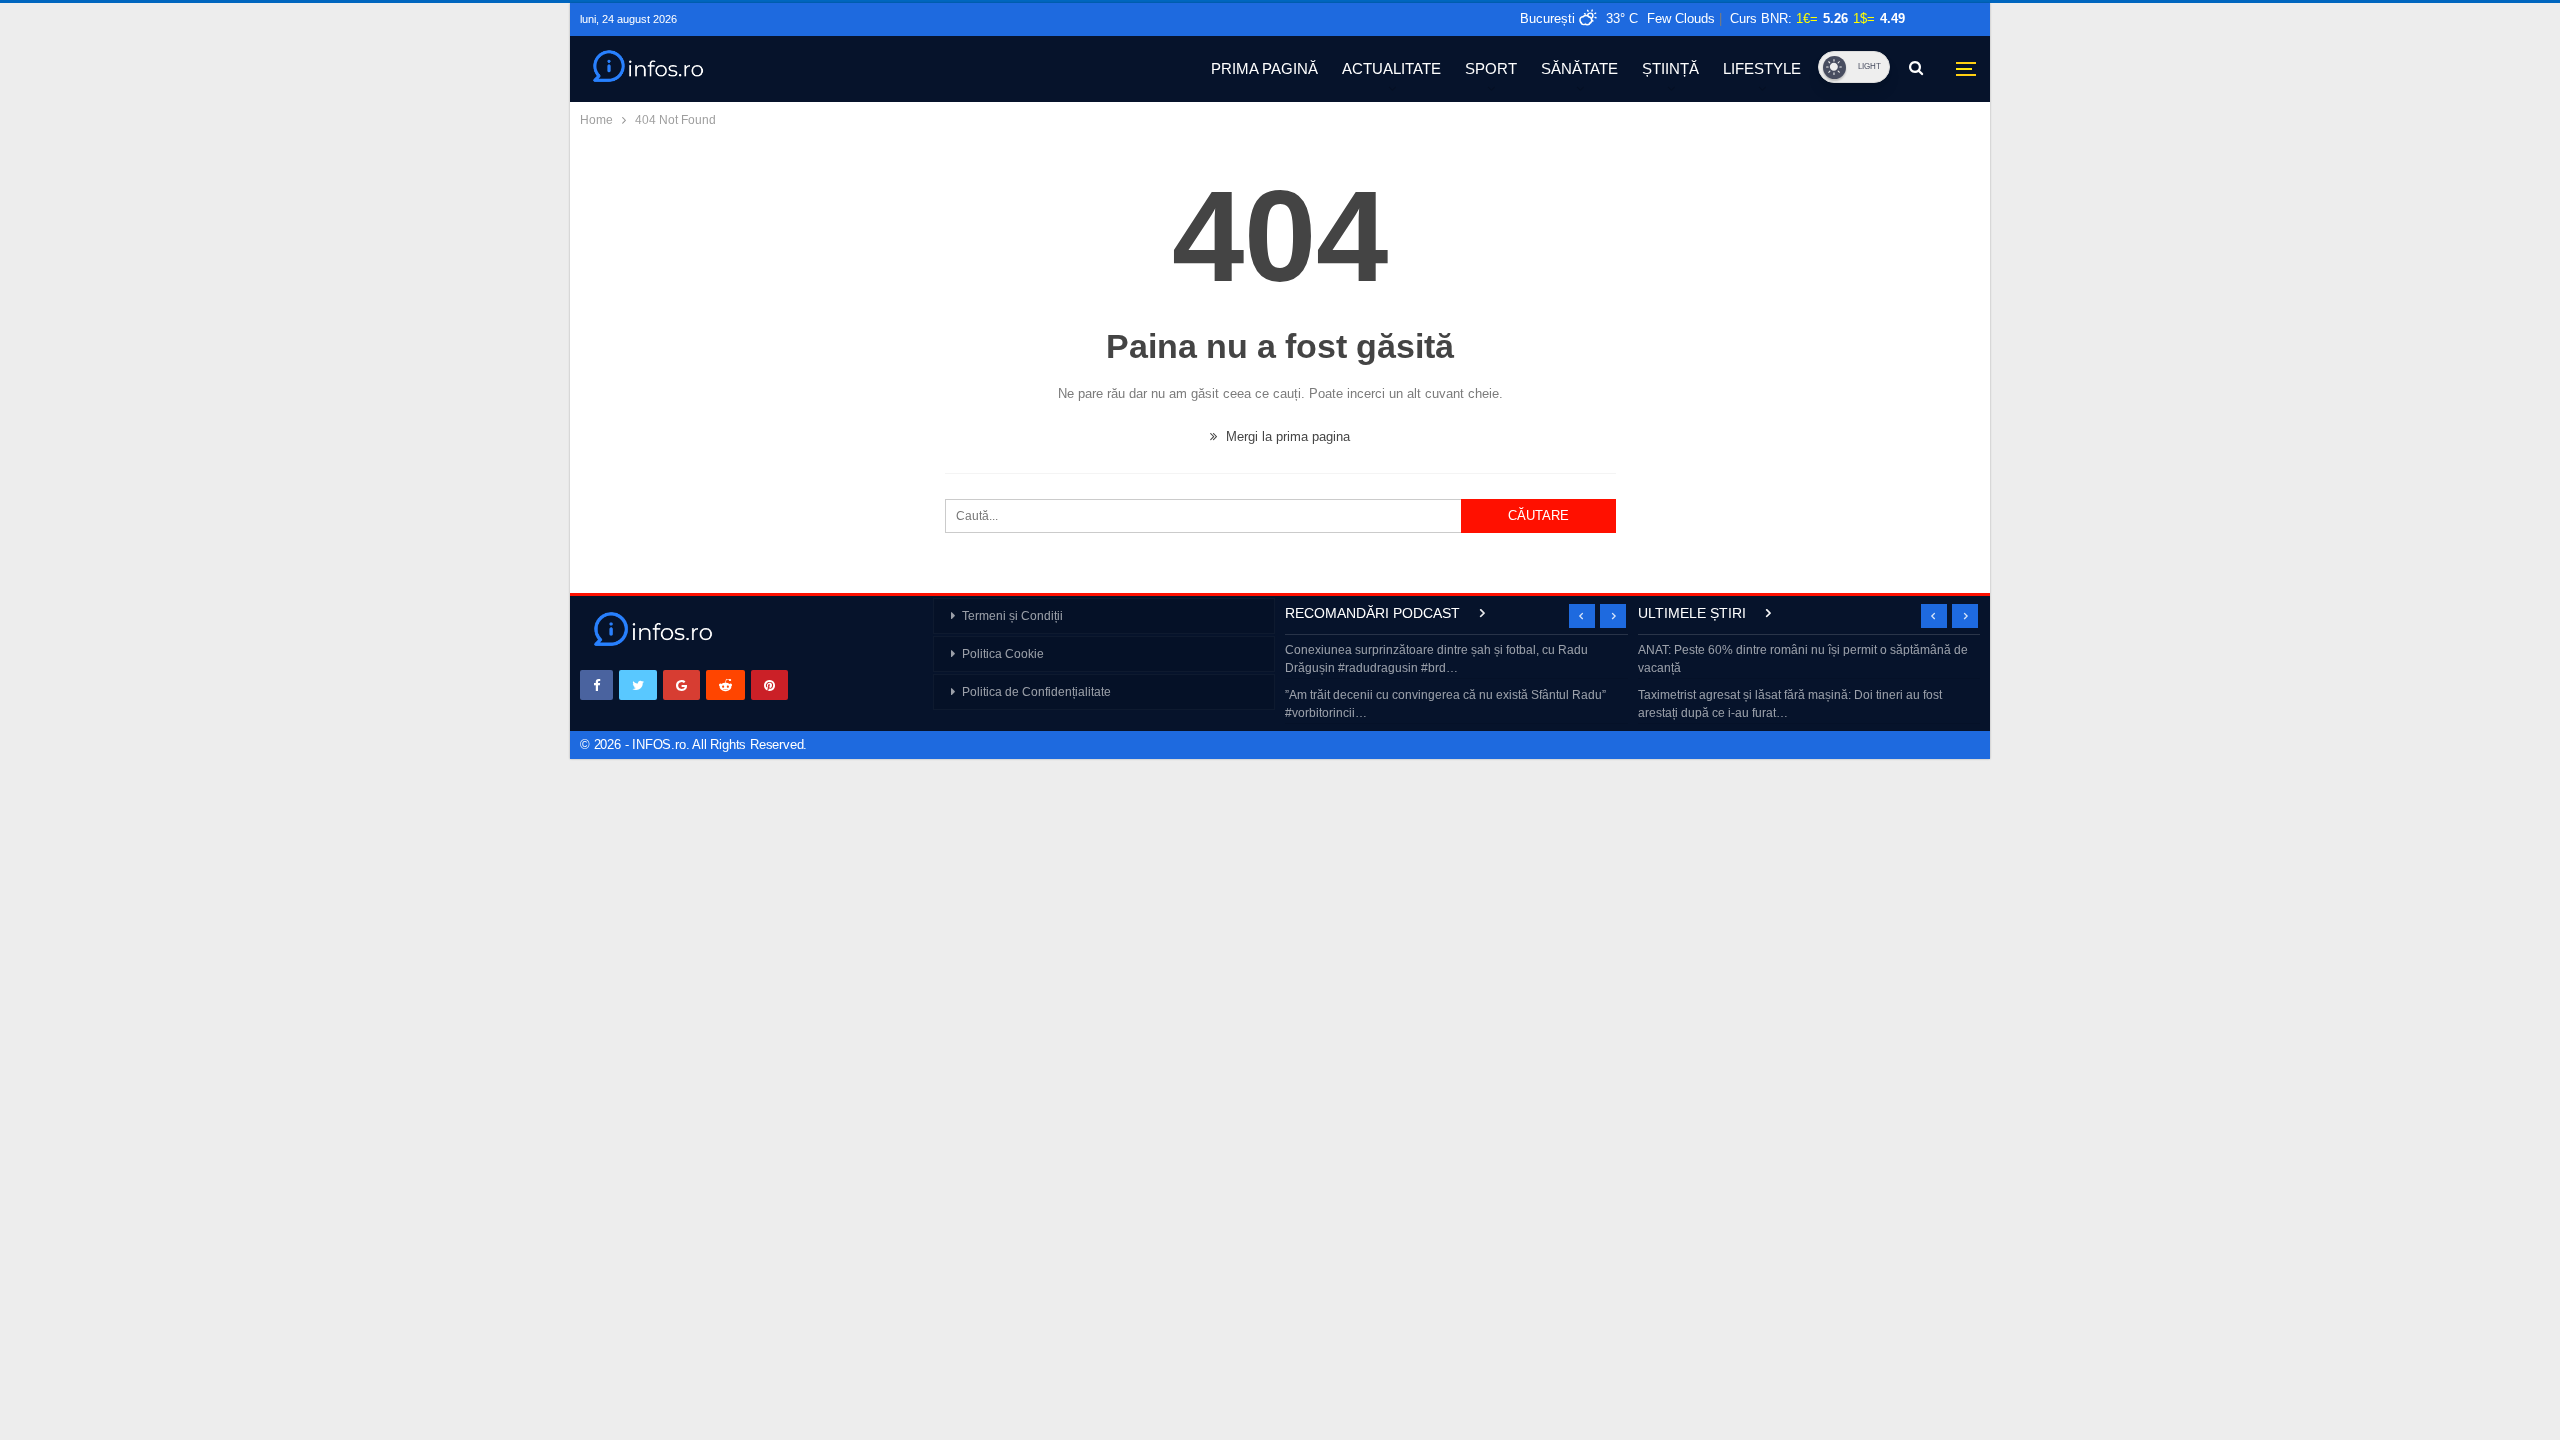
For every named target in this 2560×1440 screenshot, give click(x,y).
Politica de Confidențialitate (1036, 692)
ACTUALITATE (1391, 68)
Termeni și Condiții (1012, 616)
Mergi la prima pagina (1286, 436)
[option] (1456, 683)
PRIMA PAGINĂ (1264, 68)
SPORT (1491, 68)
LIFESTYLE (1762, 68)
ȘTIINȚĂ (1670, 68)
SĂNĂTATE (1579, 68)
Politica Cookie (1003, 654)
